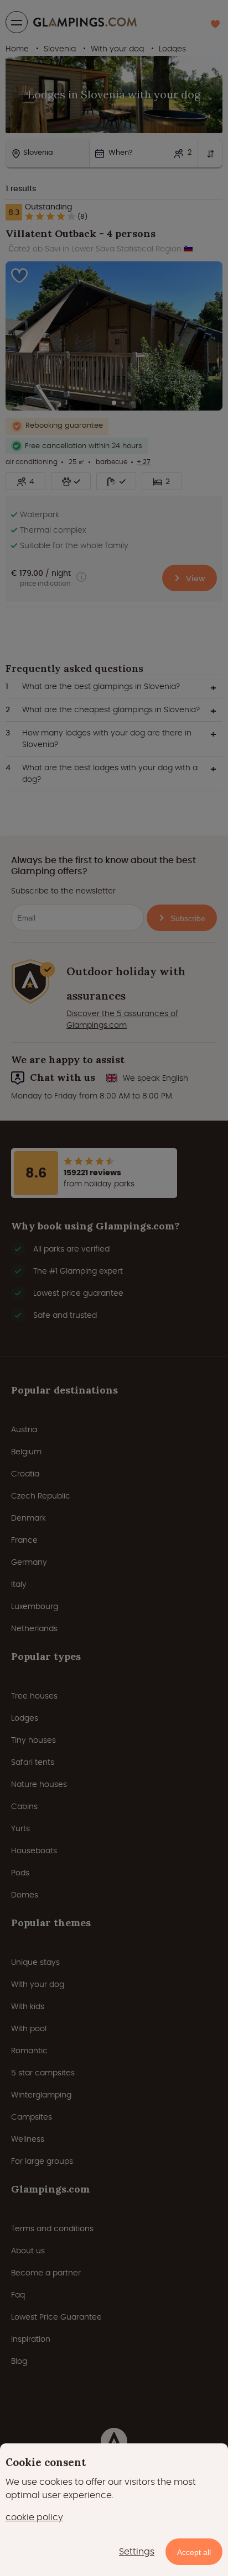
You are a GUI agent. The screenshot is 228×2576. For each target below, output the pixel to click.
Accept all (194, 2552)
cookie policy (34, 2517)
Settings (137, 2551)
